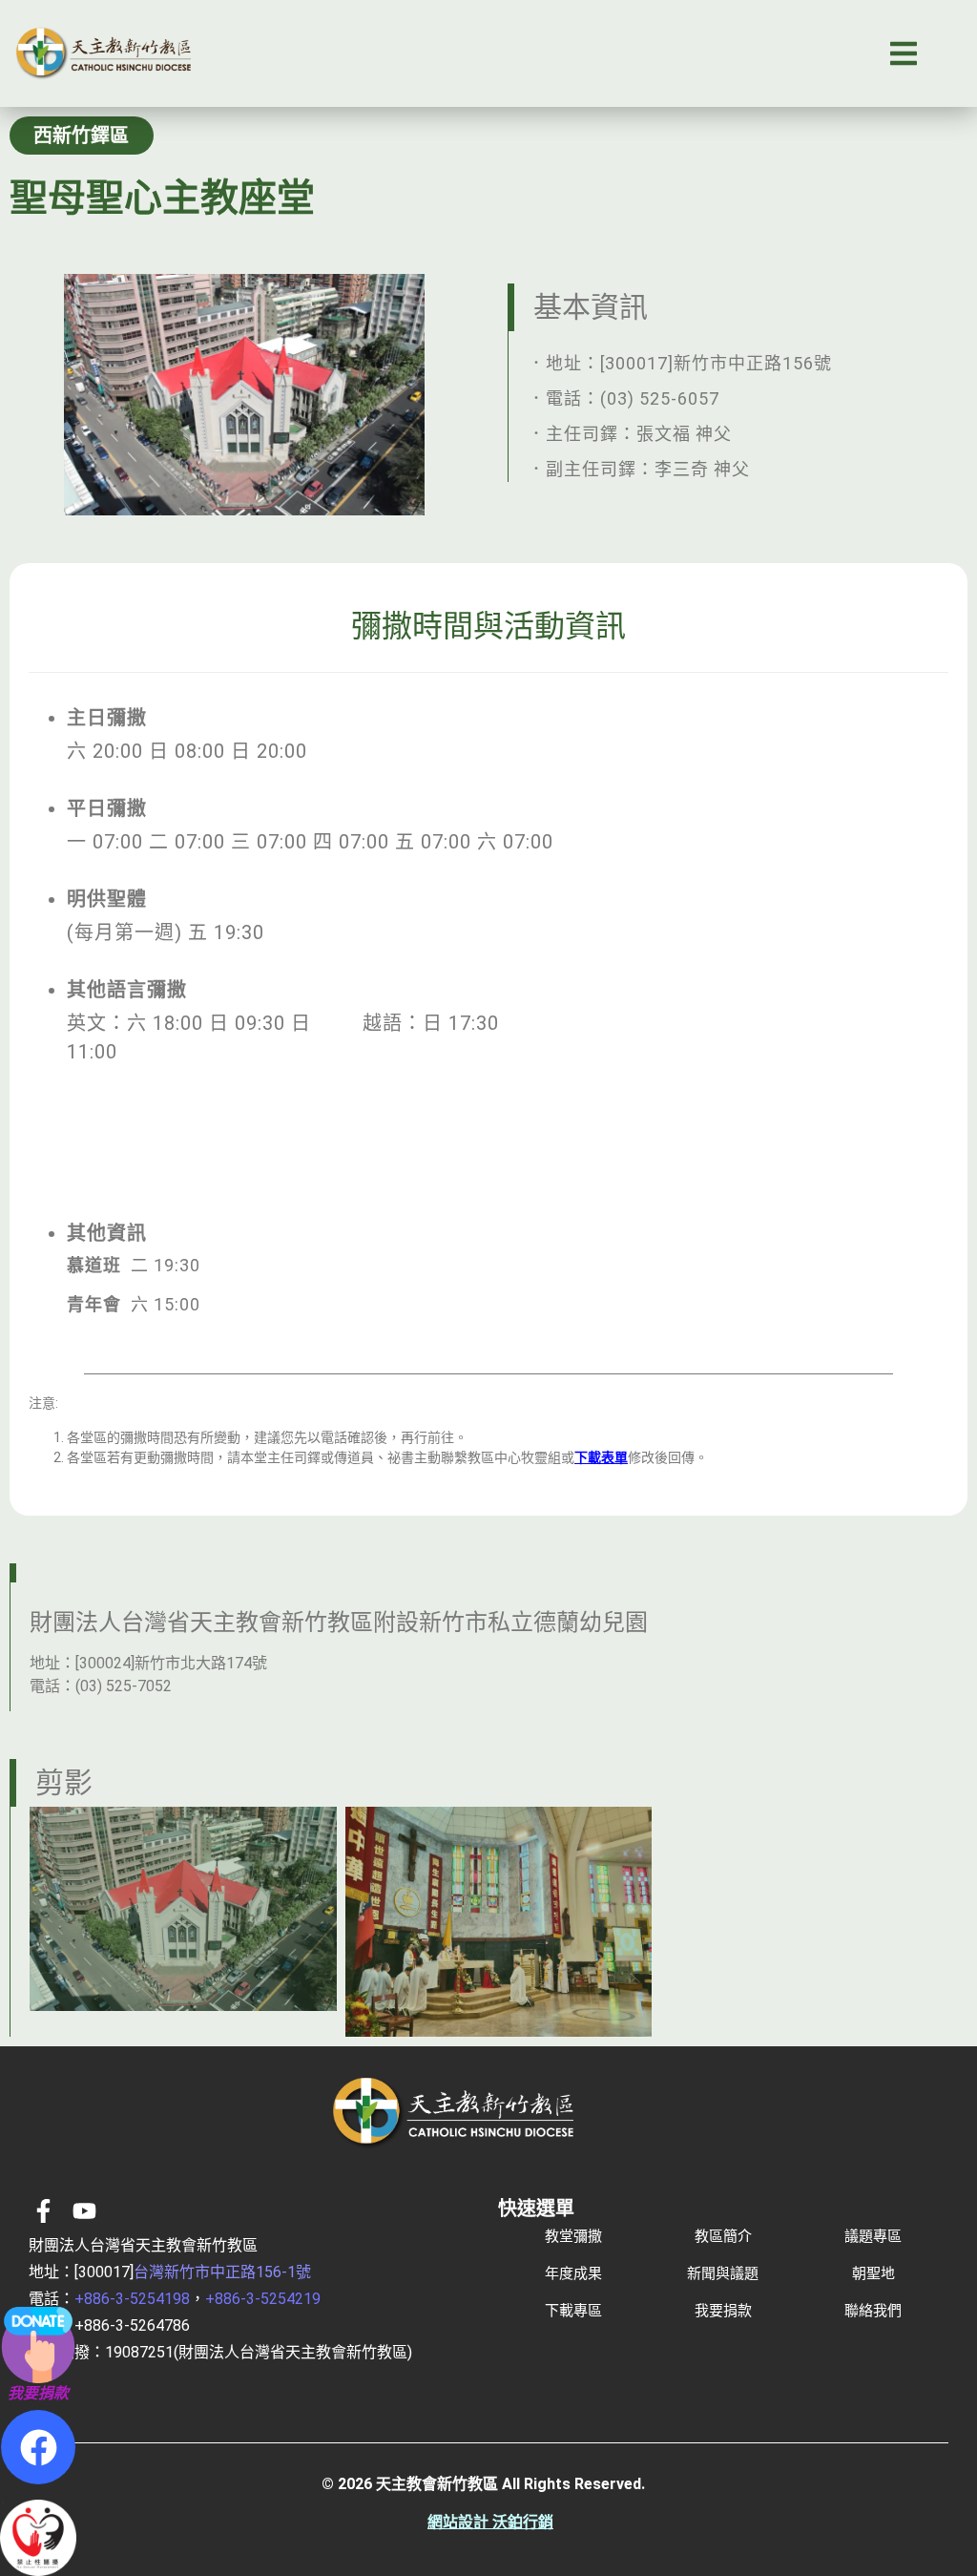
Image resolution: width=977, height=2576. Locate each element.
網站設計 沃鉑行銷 (490, 2522)
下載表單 (601, 1457)
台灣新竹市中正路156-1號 (222, 2272)
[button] (903, 54)
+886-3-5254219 (263, 2299)
